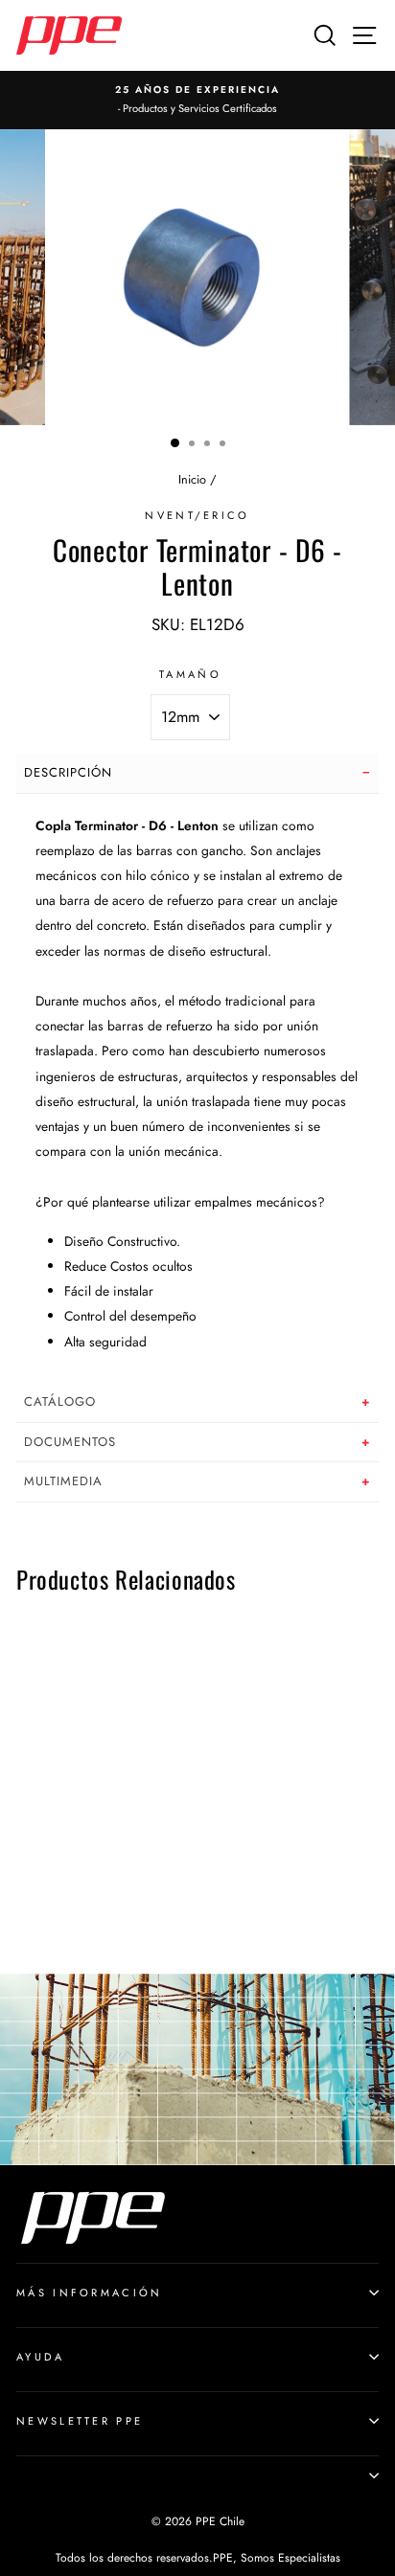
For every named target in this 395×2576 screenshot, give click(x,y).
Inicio (192, 479)
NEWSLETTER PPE (80, 2421)
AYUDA (41, 2357)
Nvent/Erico (197, 515)
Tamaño (190, 674)
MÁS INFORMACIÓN (90, 2293)
